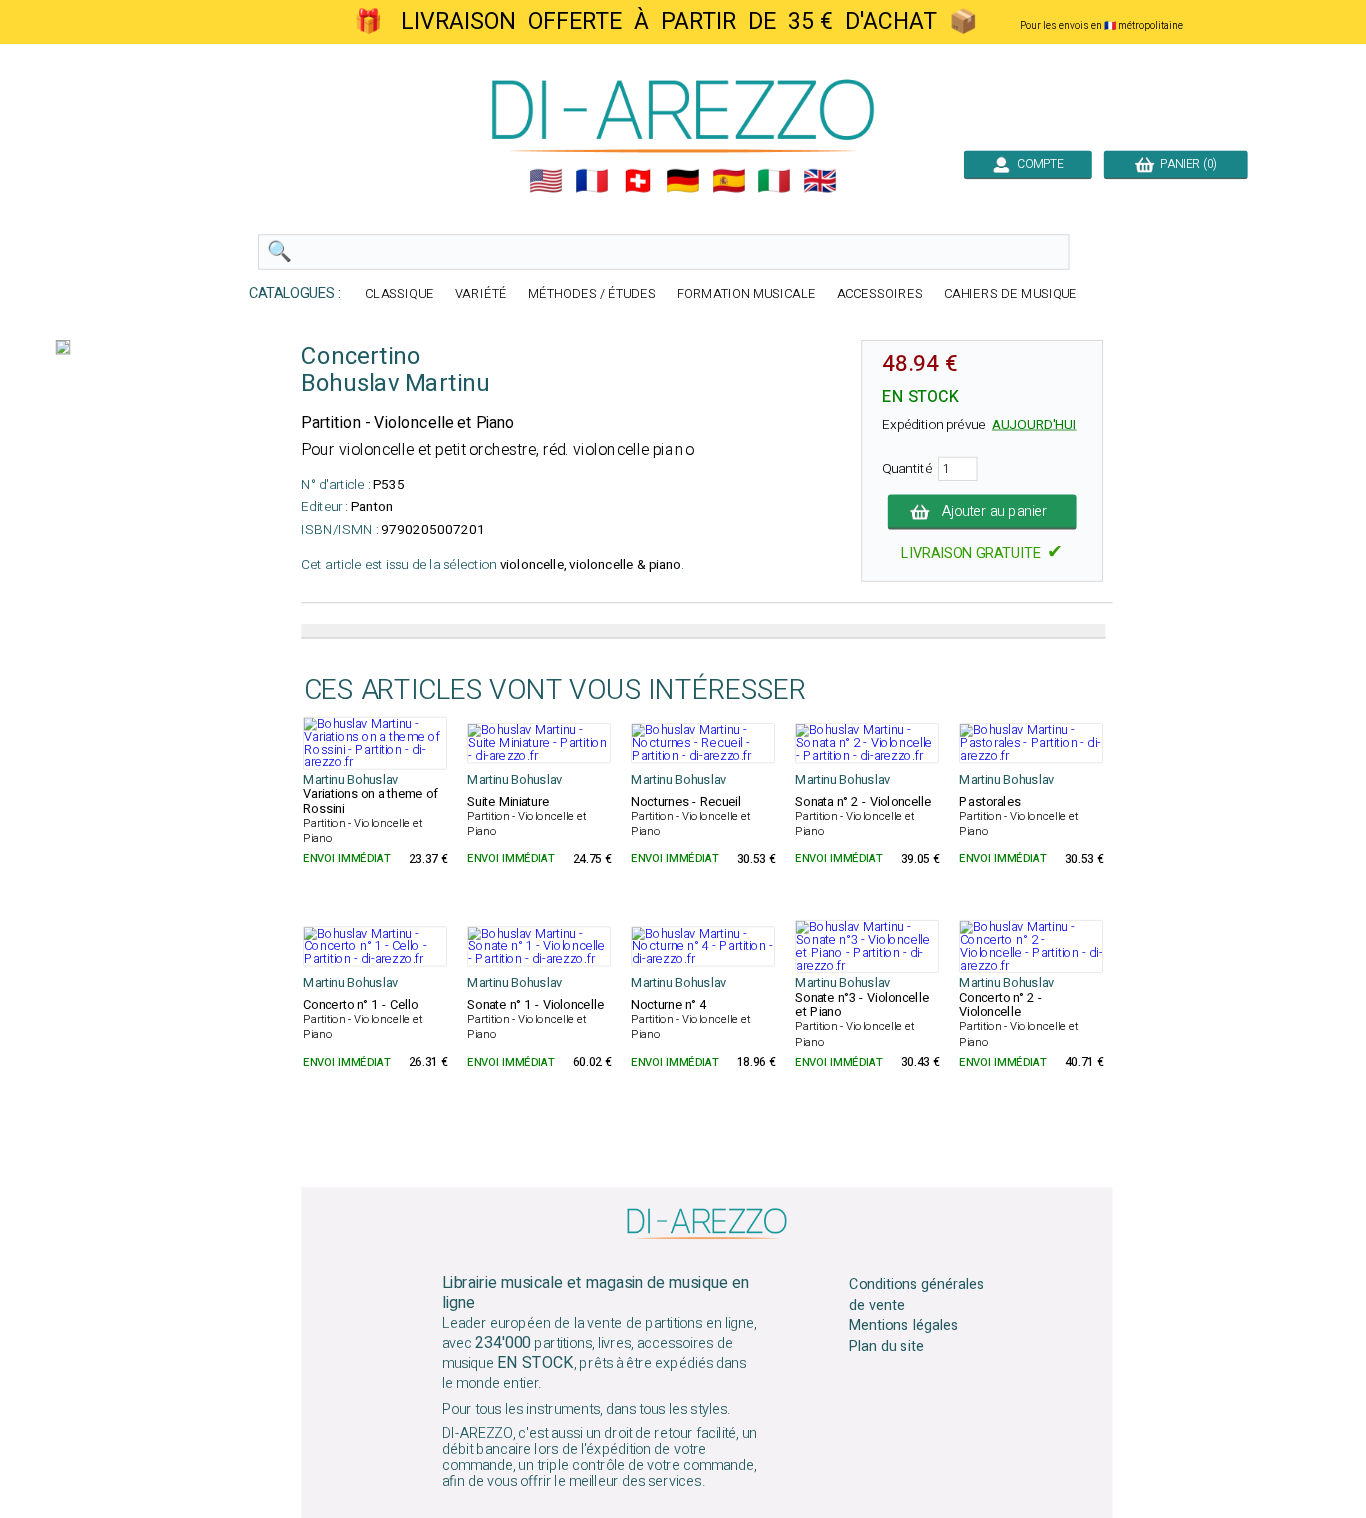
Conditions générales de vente (917, 1295)
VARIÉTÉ (481, 294)
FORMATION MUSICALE (746, 294)
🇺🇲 (546, 181)
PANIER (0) (1185, 164)
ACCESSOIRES (880, 294)
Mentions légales (904, 1326)
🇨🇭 (638, 181)
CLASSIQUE (399, 294)
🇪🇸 (729, 181)
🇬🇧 (820, 181)
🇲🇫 (592, 181)
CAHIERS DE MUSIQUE (1011, 294)
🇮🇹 (774, 181)
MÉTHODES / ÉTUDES (592, 294)
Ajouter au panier (994, 512)
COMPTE (1037, 164)
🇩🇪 (683, 181)
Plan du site (886, 1347)
